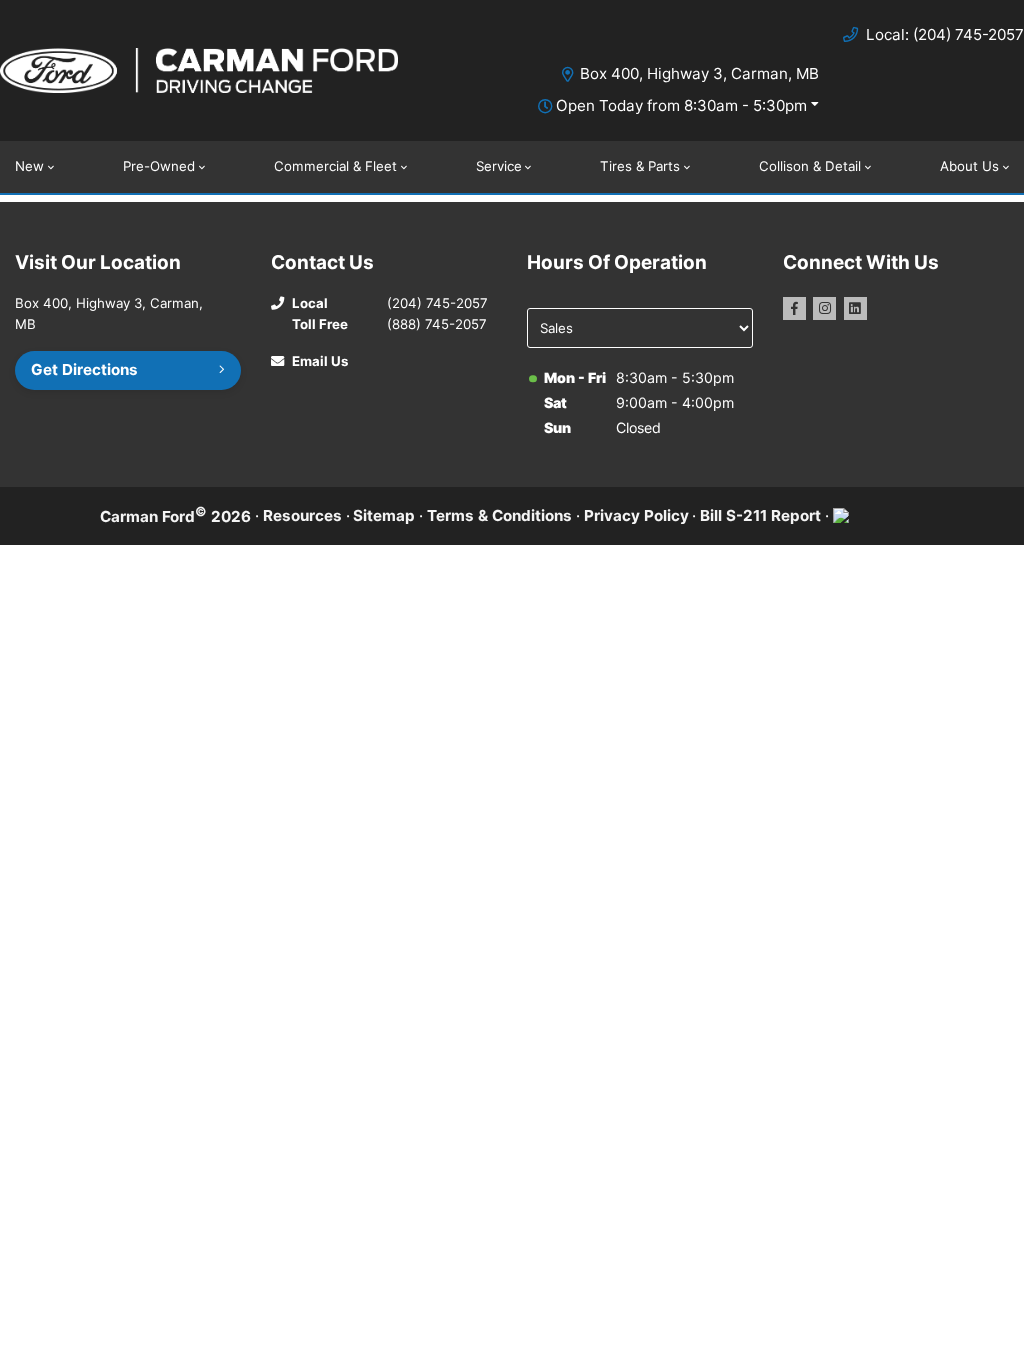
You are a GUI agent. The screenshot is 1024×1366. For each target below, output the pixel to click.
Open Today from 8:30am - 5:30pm (681, 105)
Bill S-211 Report (760, 515)
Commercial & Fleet (335, 166)
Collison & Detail (810, 166)
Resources (302, 515)
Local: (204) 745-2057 (945, 34)
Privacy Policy (636, 515)
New (29, 166)
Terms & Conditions (499, 515)
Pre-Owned (159, 166)
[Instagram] (824, 308)
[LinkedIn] (855, 308)
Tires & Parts (640, 166)
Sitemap (384, 515)
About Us (969, 166)
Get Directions (84, 369)
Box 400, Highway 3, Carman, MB (699, 73)
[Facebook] (794, 308)
